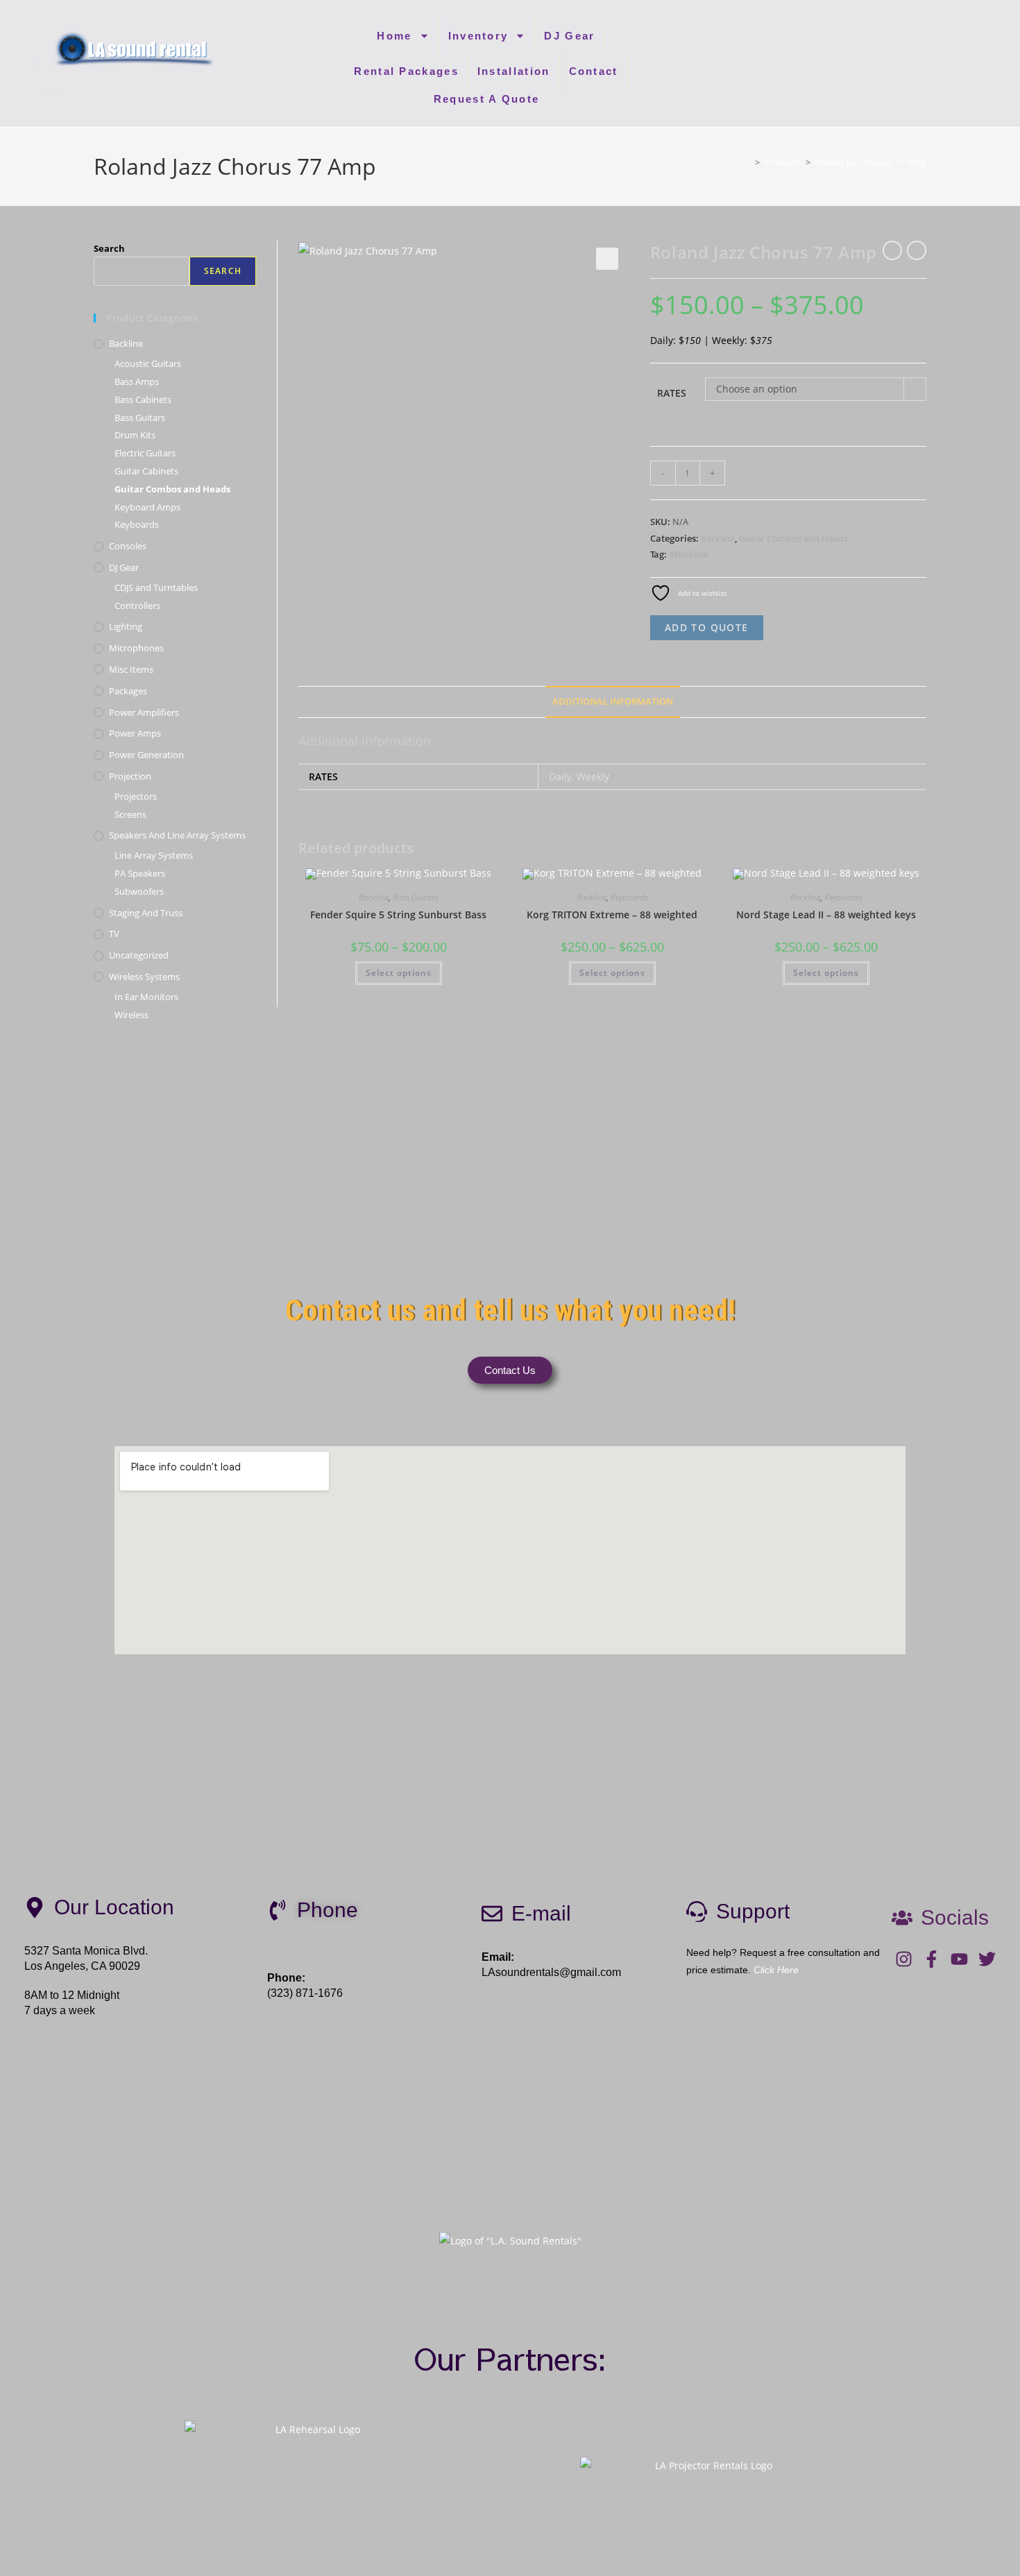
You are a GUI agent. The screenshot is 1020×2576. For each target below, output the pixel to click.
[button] (607, 259)
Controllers (137, 606)
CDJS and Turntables (156, 587)
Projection (130, 776)
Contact (594, 71)
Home (394, 36)
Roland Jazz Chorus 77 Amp (870, 162)
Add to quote (707, 627)
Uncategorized (139, 955)
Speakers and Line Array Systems (177, 835)
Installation (514, 71)
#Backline (689, 554)
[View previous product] (892, 250)
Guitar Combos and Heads (793, 538)
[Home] (747, 162)
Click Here (776, 1970)
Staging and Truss (146, 913)
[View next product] (917, 250)
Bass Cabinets (143, 400)
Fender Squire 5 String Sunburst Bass (398, 915)
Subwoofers (139, 891)
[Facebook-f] (932, 1959)
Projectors (136, 796)
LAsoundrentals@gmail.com (551, 1972)
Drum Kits (135, 435)
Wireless (131, 1015)
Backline (718, 538)
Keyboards (629, 897)
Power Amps (135, 733)
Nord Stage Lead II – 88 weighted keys (826, 915)
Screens (130, 814)
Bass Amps (137, 381)
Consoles (128, 546)
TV (114, 934)
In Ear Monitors (146, 997)
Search (109, 248)
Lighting (126, 626)
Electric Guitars (145, 453)
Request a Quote (487, 99)
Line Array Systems (154, 855)
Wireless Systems (144, 977)
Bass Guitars (415, 897)
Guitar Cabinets (146, 471)
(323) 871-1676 (305, 1993)
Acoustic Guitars (148, 363)
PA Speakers (140, 873)
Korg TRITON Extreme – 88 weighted (612, 915)
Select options (399, 973)
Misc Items (131, 669)
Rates (672, 393)
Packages (128, 691)
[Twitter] (987, 1959)
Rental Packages (406, 71)
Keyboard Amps (147, 507)
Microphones (136, 648)
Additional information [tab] (613, 702)
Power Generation (146, 755)
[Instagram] (904, 1959)
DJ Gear (569, 36)
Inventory (478, 36)
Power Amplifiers (144, 712)
